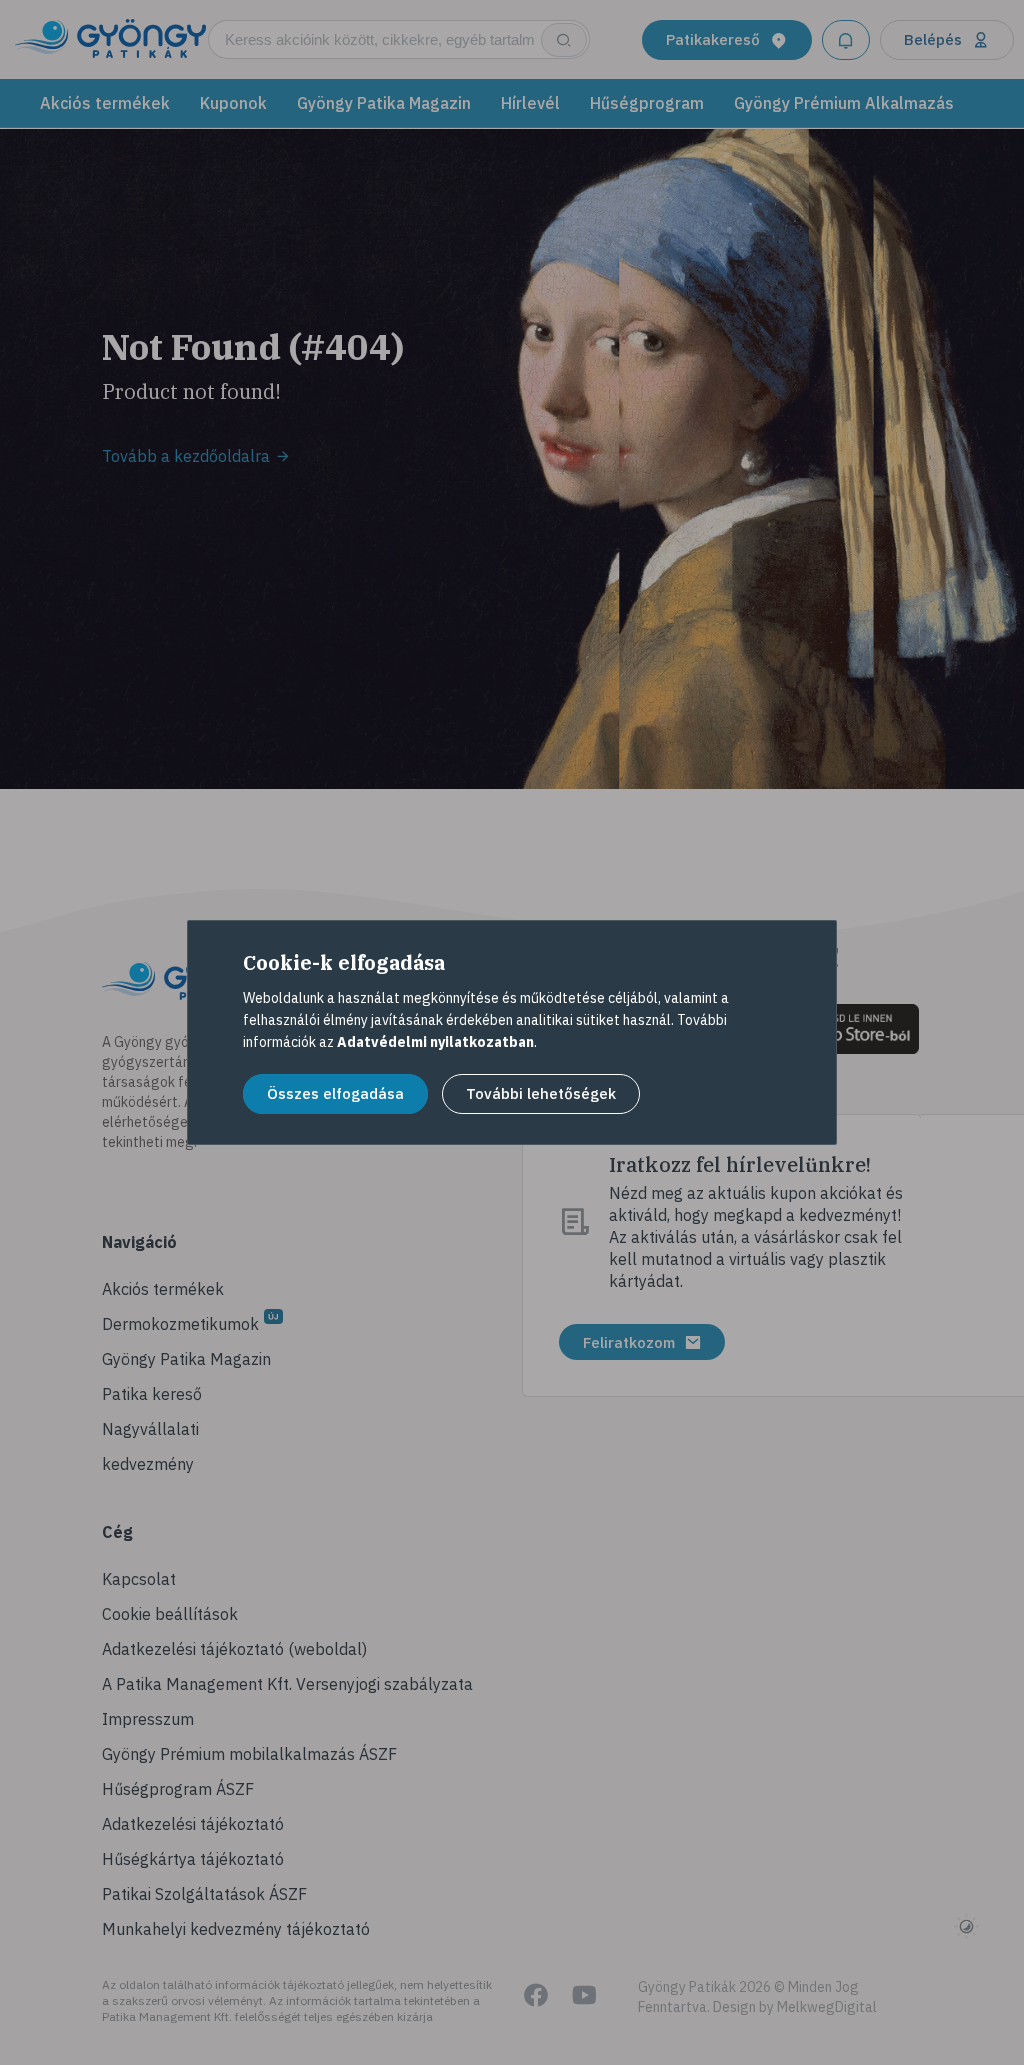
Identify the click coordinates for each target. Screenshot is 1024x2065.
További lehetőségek (541, 1093)
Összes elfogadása (335, 1093)
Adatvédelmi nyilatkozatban (435, 1042)
